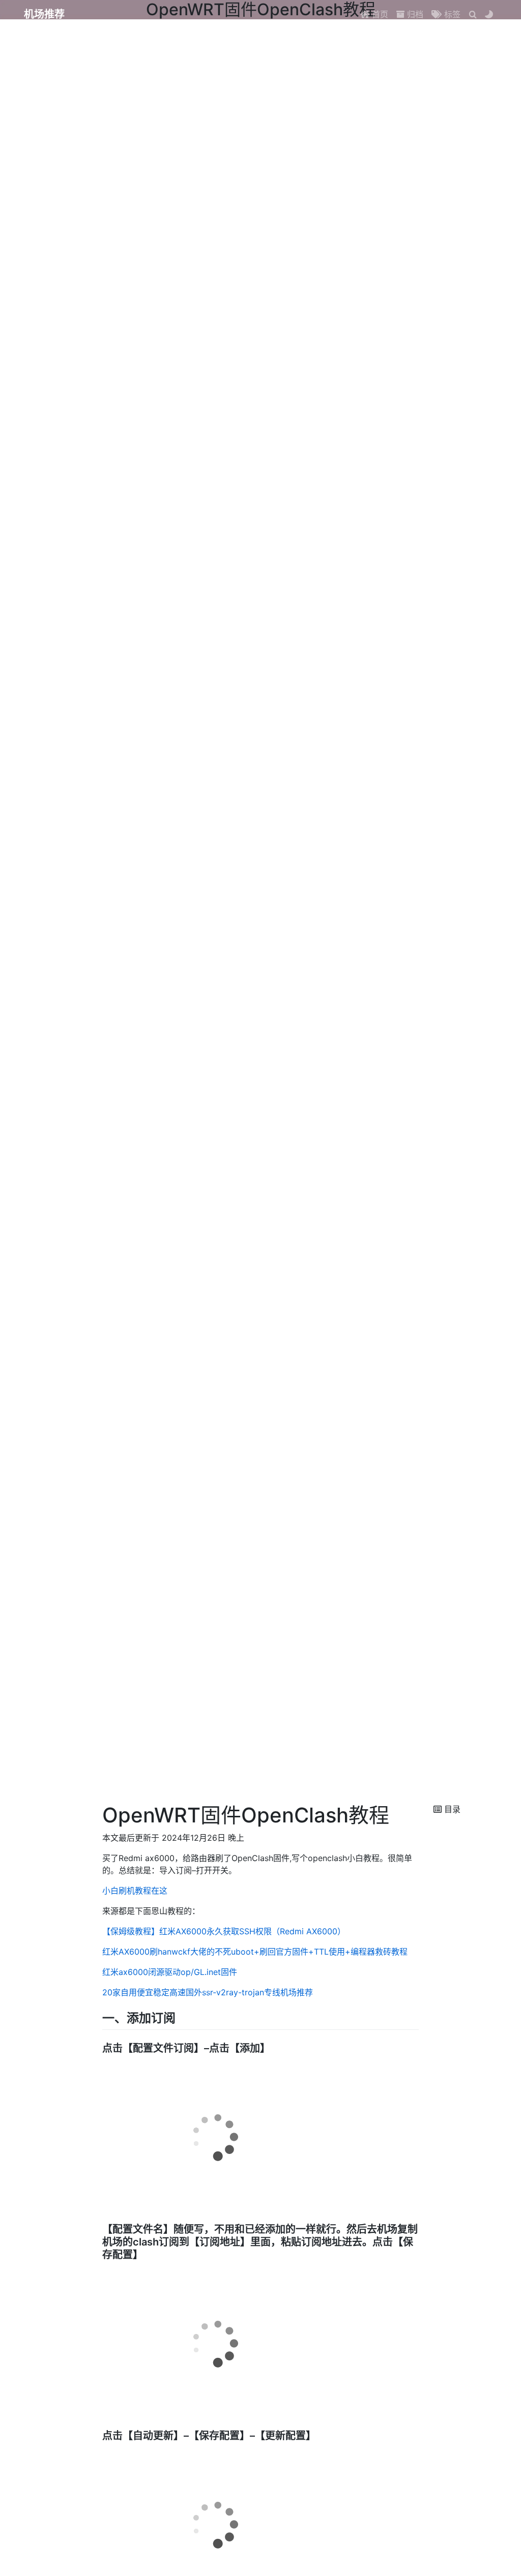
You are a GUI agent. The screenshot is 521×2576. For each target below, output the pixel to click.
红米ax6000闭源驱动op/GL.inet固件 (170, 1972)
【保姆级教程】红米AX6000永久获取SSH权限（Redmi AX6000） (224, 1931)
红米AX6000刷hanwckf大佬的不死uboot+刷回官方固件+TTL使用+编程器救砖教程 (255, 1952)
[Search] (473, 14)
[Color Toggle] (489, 14)
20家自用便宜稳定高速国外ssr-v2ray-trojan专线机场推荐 (208, 1992)
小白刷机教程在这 (135, 1891)
